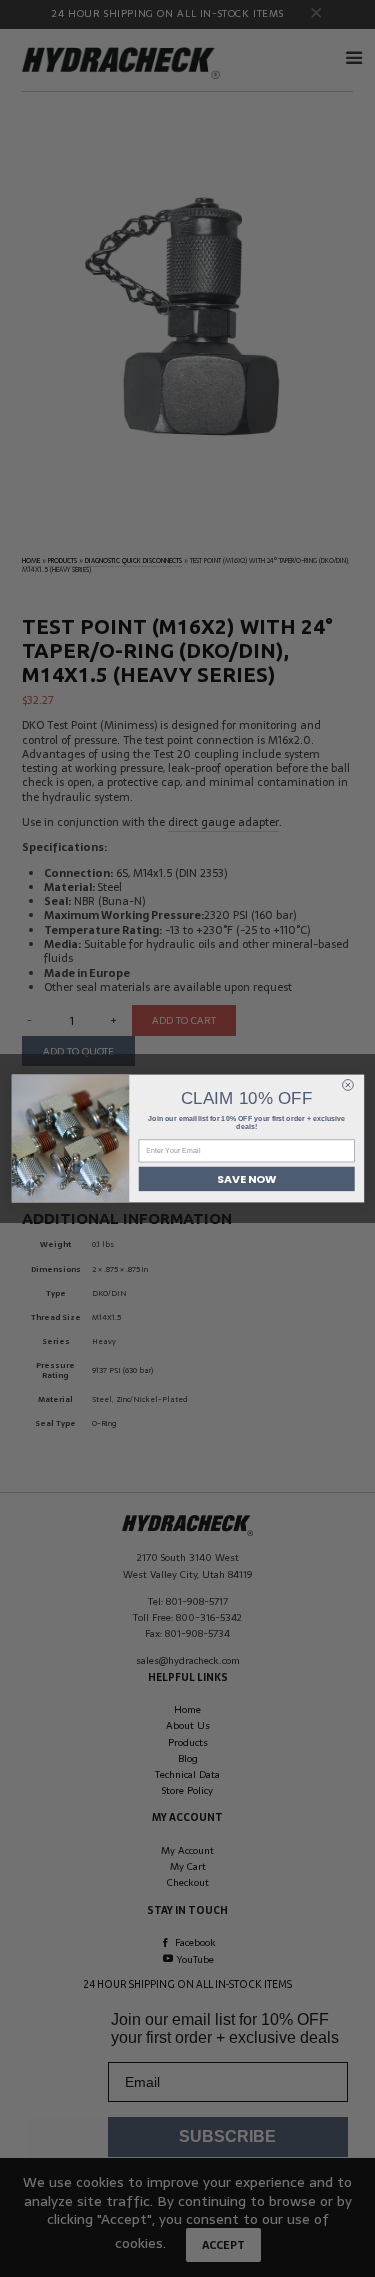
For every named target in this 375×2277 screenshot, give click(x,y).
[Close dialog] (347, 1085)
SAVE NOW (246, 1178)
